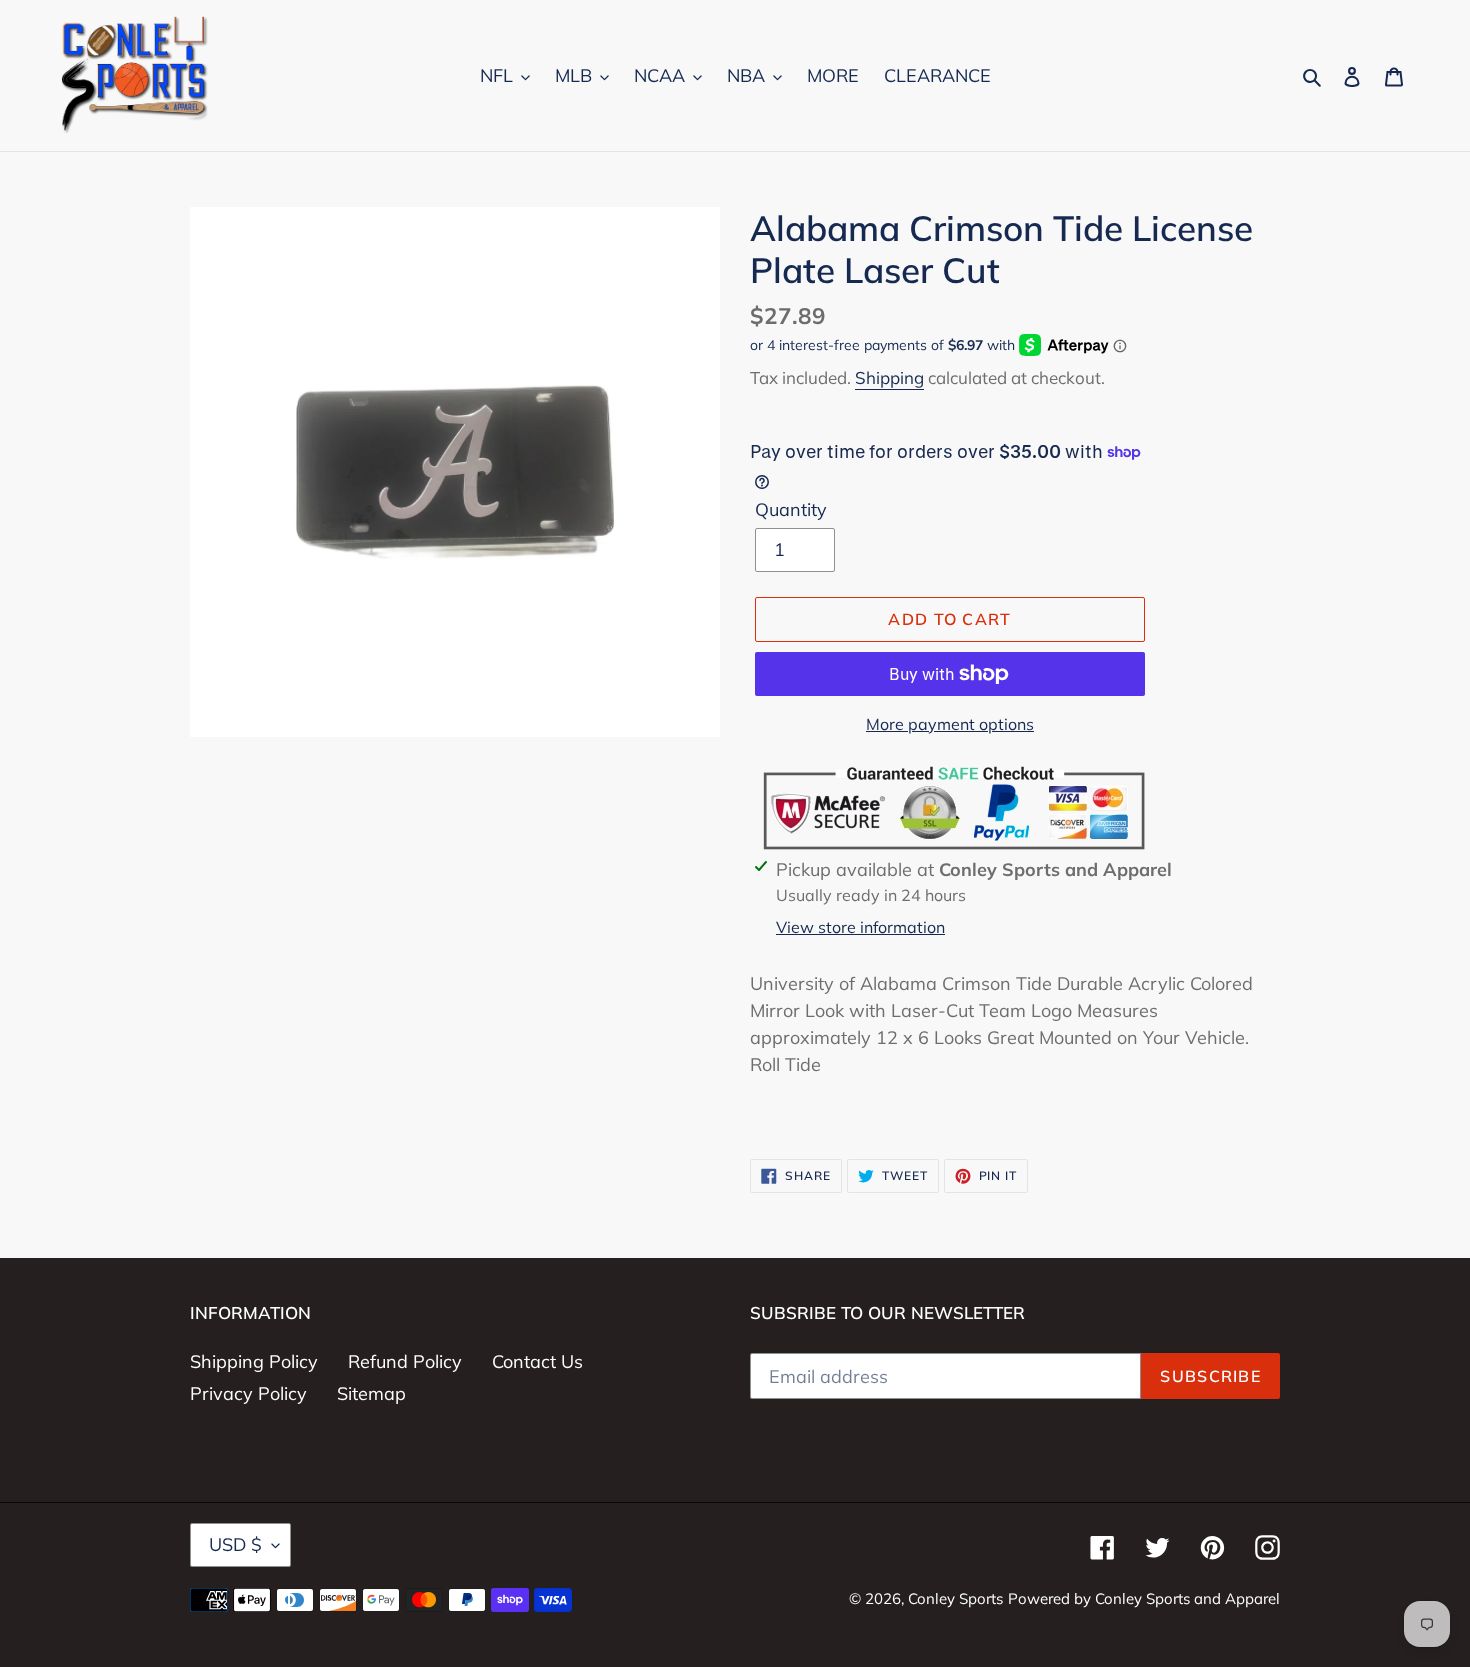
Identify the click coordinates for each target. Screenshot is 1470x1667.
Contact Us (537, 1361)
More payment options (950, 724)
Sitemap (371, 1393)
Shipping (889, 377)
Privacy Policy (248, 1393)
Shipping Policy (254, 1361)
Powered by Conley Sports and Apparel (1144, 1598)
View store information (860, 927)
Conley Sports (955, 1598)
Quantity (791, 509)
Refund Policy (405, 1361)
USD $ (235, 1544)
